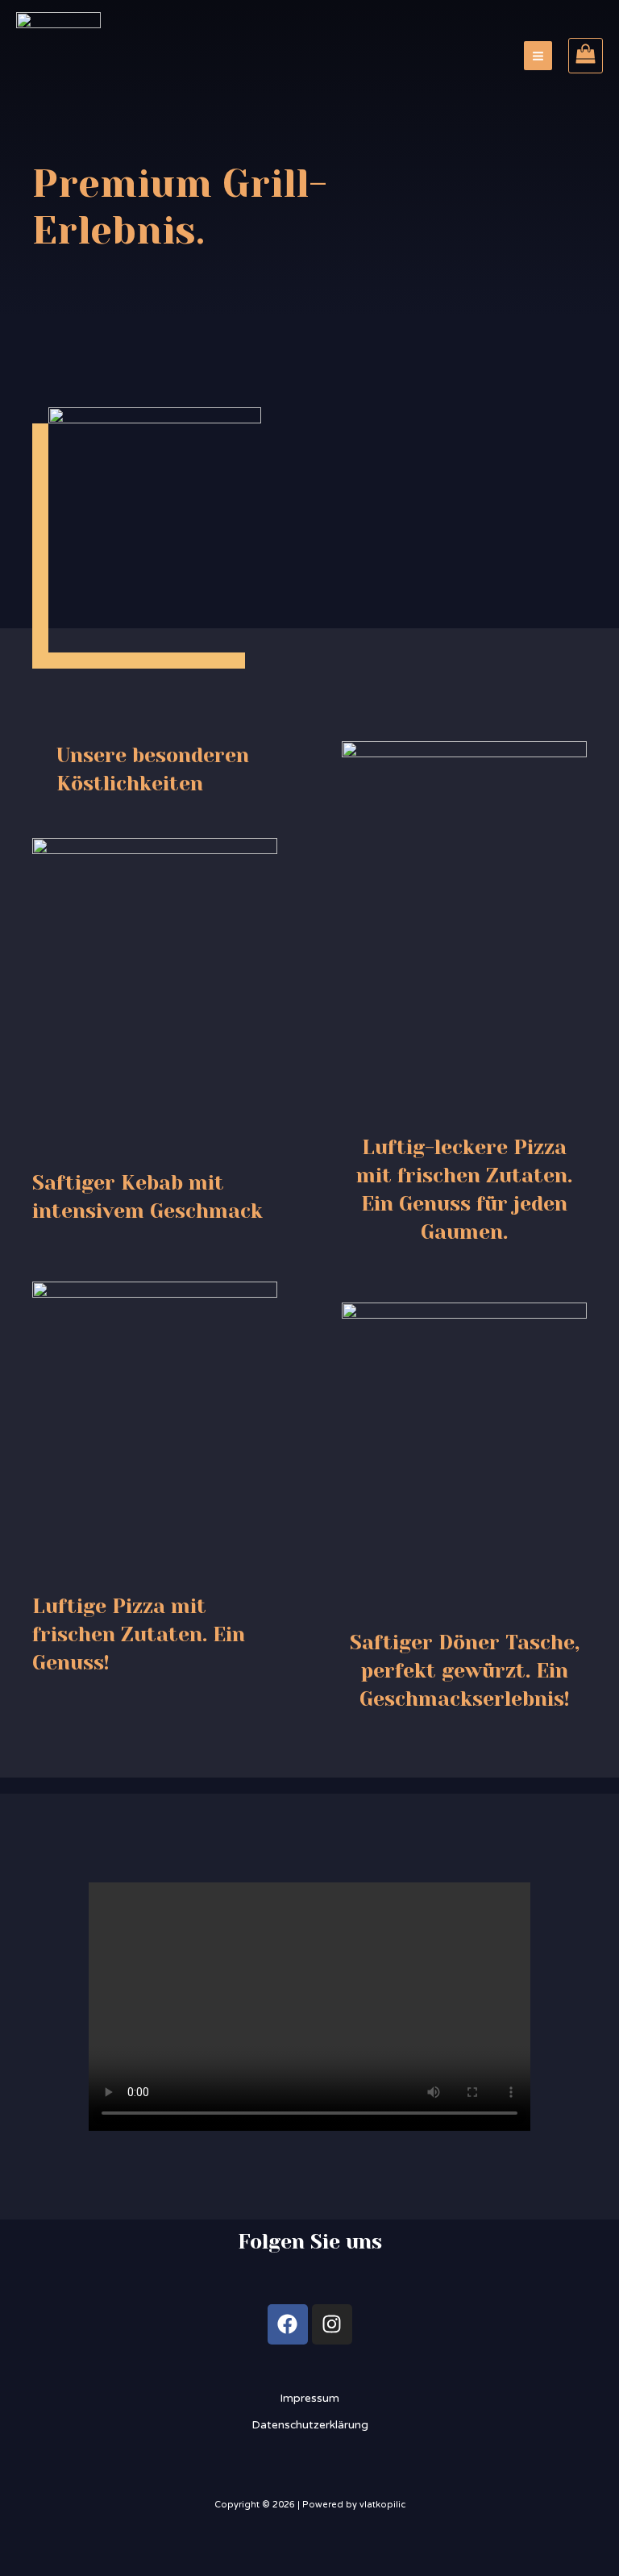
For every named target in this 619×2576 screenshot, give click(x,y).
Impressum (309, 2398)
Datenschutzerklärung (310, 2425)
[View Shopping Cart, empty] (586, 56)
